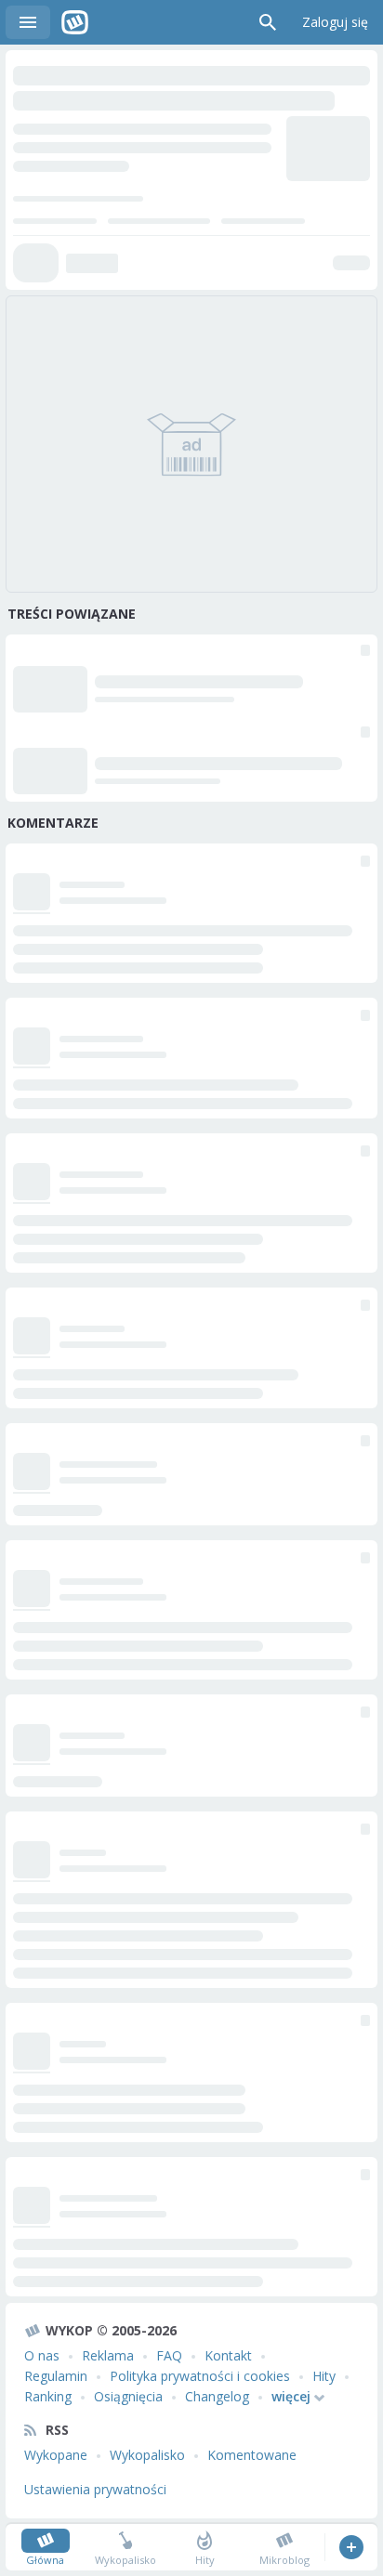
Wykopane (56, 2455)
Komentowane (252, 2455)
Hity (324, 2376)
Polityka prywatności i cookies (200, 2376)
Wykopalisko (147, 2455)
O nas (42, 2355)
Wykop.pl (75, 22)
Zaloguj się (335, 22)
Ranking (48, 2396)
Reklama (108, 2355)
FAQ (169, 2355)
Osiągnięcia (128, 2396)
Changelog (217, 2396)
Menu (28, 22)
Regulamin (56, 2376)
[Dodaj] (351, 2547)
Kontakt (228, 2355)
